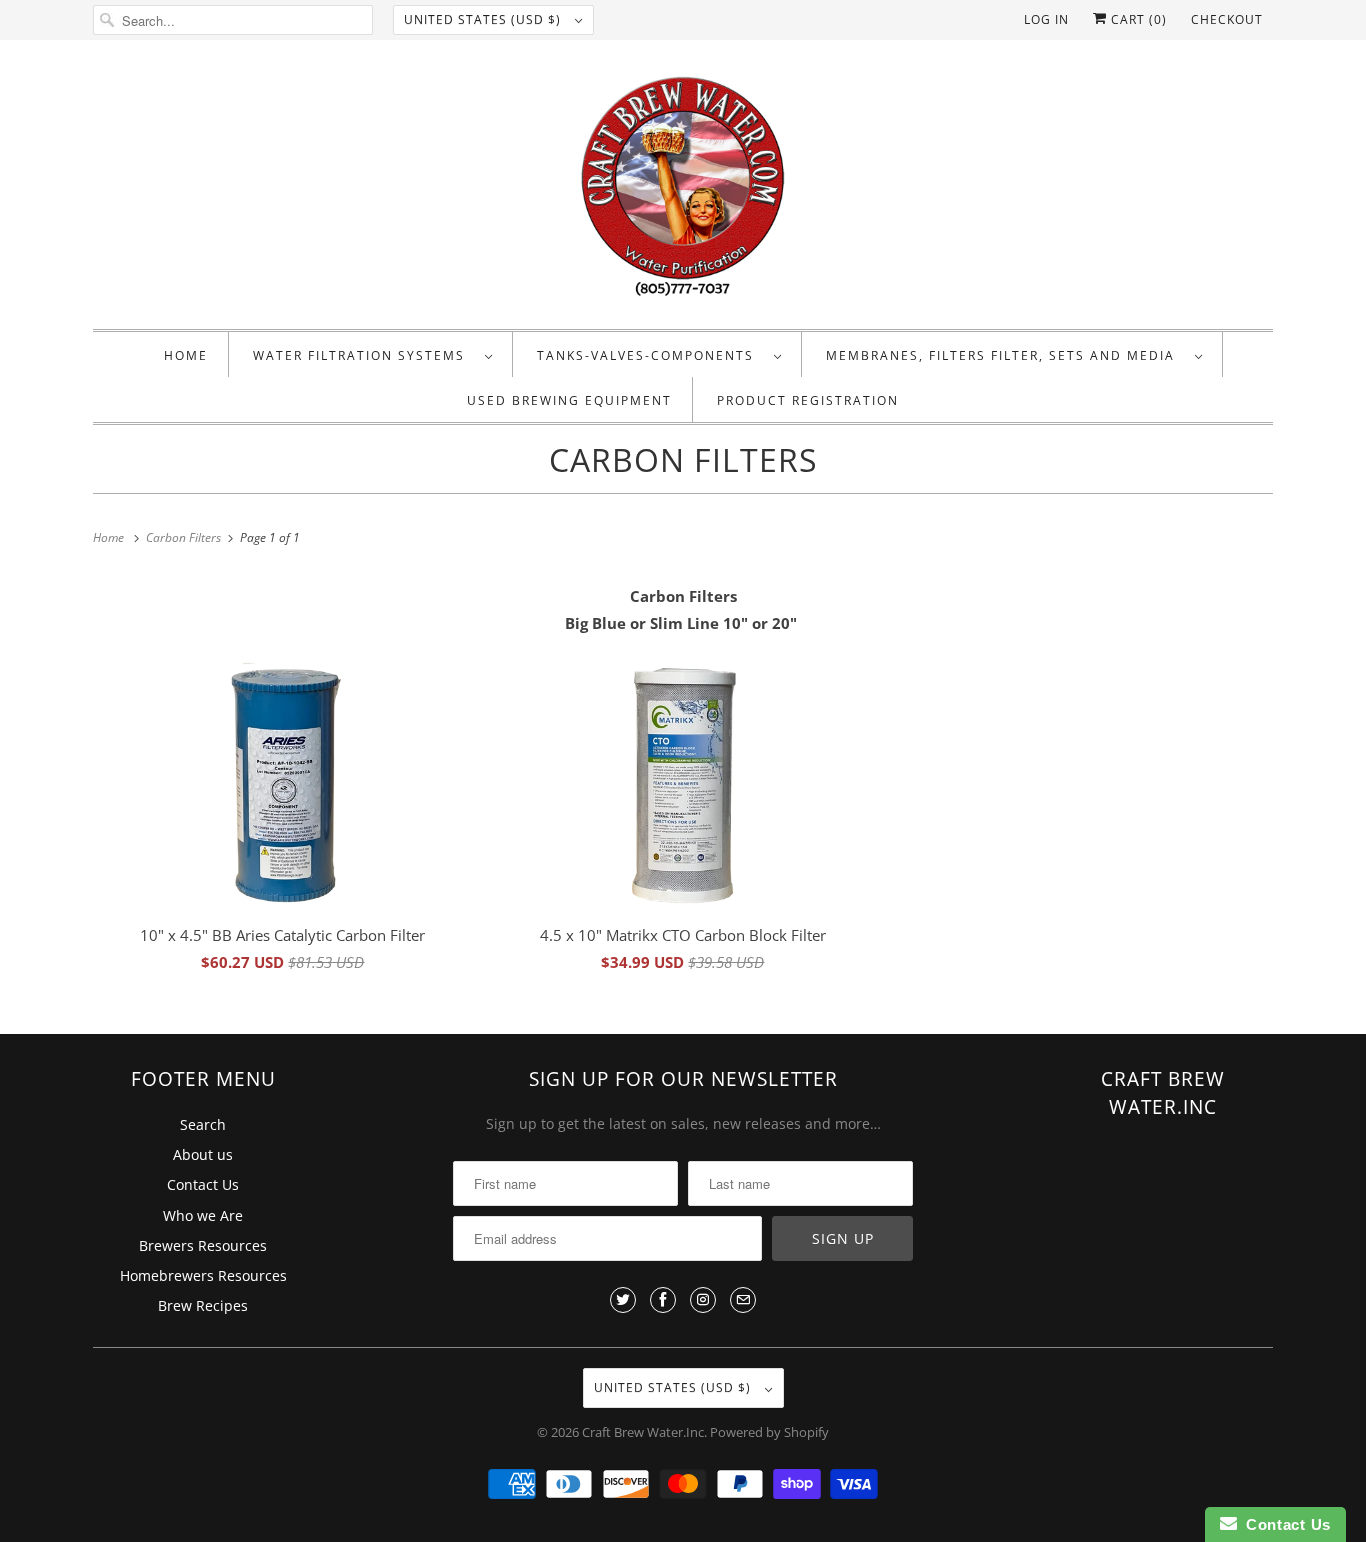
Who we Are (203, 1215)
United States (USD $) (484, 19)
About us (203, 1154)
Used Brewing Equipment (569, 400)
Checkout (1227, 19)
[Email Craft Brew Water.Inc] (743, 1300)
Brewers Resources (203, 1245)
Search (203, 1124)
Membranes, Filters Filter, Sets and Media (1005, 355)
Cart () (1137, 19)
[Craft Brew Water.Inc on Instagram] (703, 1300)
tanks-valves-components (650, 355)
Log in (1046, 19)
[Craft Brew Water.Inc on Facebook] (663, 1300)
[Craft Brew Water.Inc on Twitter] (623, 1300)
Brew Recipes (203, 1305)
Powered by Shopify (769, 1432)
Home (186, 355)
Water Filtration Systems (364, 355)
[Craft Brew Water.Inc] (683, 189)
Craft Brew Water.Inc (643, 1432)
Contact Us (203, 1184)
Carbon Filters (683, 459)
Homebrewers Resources (203, 1275)
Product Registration (808, 400)
